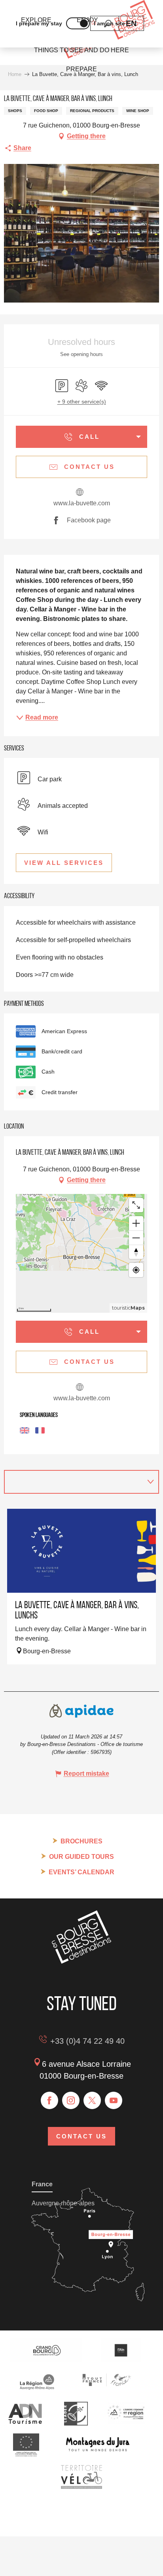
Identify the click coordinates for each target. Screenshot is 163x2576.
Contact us (81, 2136)
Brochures (81, 1841)
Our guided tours (81, 1857)
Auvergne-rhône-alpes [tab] (63, 2203)
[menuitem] (81, 50)
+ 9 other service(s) (82, 402)
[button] (131, 23)
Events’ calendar (81, 1872)
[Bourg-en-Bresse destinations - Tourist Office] (81, 1962)
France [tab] (42, 2184)
